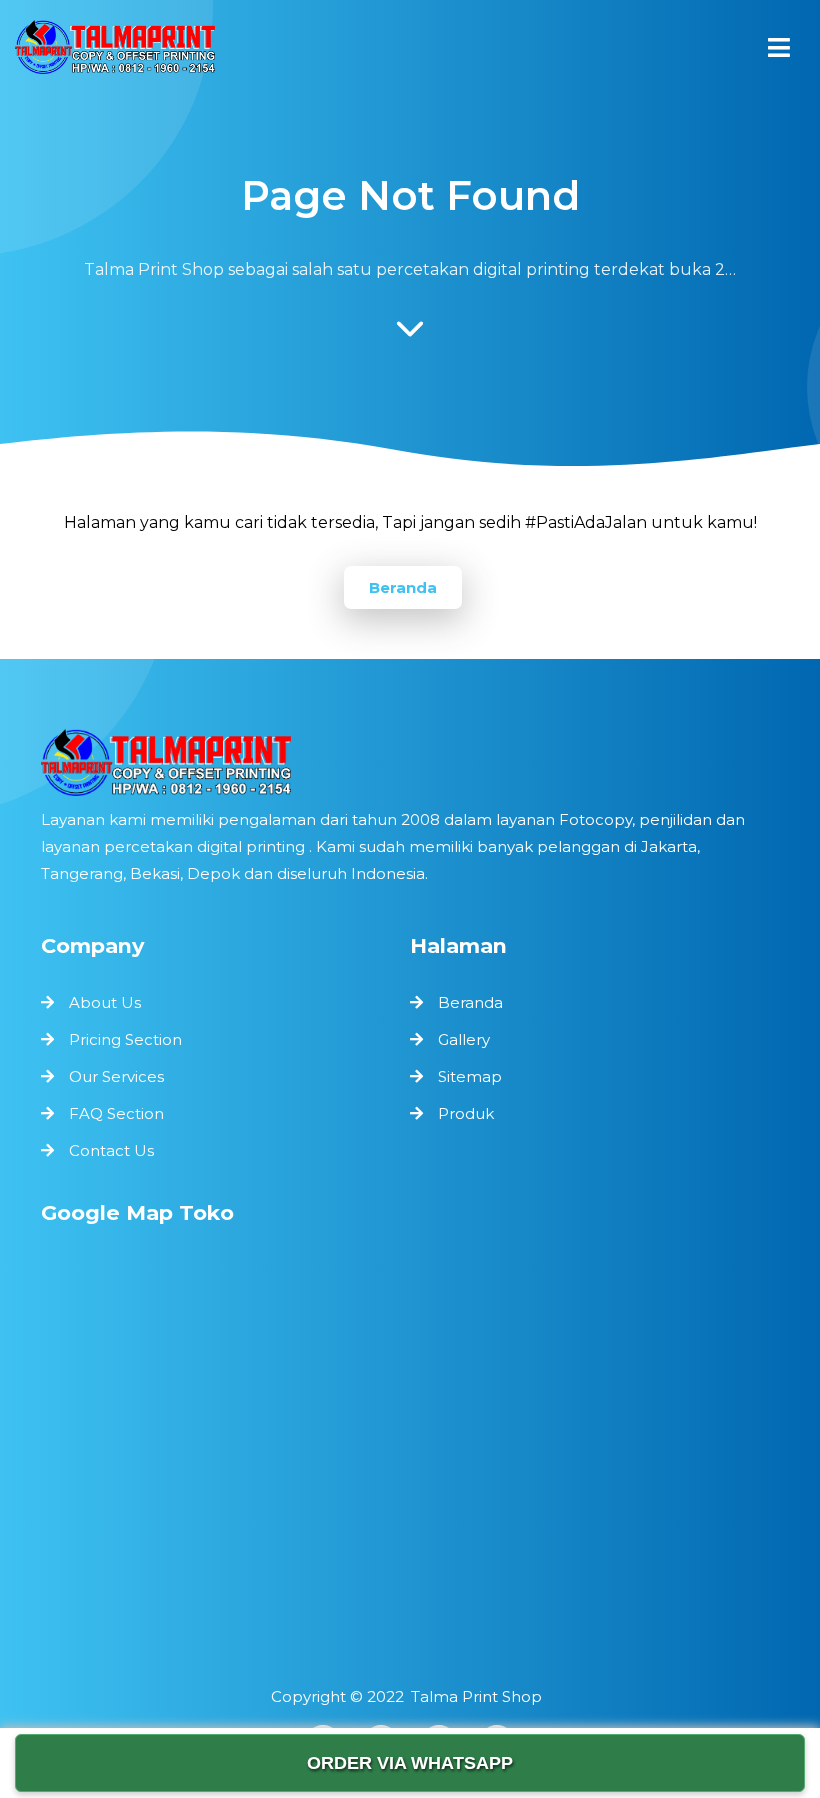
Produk (466, 1113)
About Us (105, 1002)
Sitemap (470, 1076)
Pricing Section (125, 1039)
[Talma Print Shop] (115, 52)
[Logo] (410, 762)
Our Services (116, 1076)
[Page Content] (410, 334)
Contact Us (111, 1150)
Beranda (403, 587)
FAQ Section (116, 1113)
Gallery (464, 1039)
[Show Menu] (779, 47)
